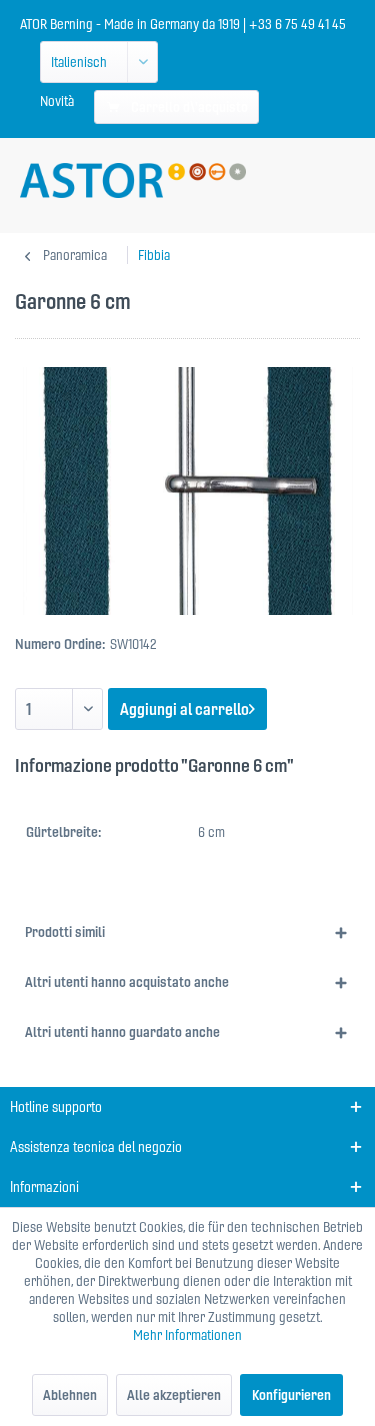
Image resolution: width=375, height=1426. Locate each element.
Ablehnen (70, 1395)
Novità (57, 101)
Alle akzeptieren (174, 1395)
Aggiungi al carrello (184, 709)
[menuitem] (57, 101)
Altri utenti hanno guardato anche (122, 1032)
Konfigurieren (291, 1395)
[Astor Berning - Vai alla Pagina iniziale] (133, 180)
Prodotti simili (65, 932)
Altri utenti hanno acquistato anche (127, 982)
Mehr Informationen (187, 1335)
